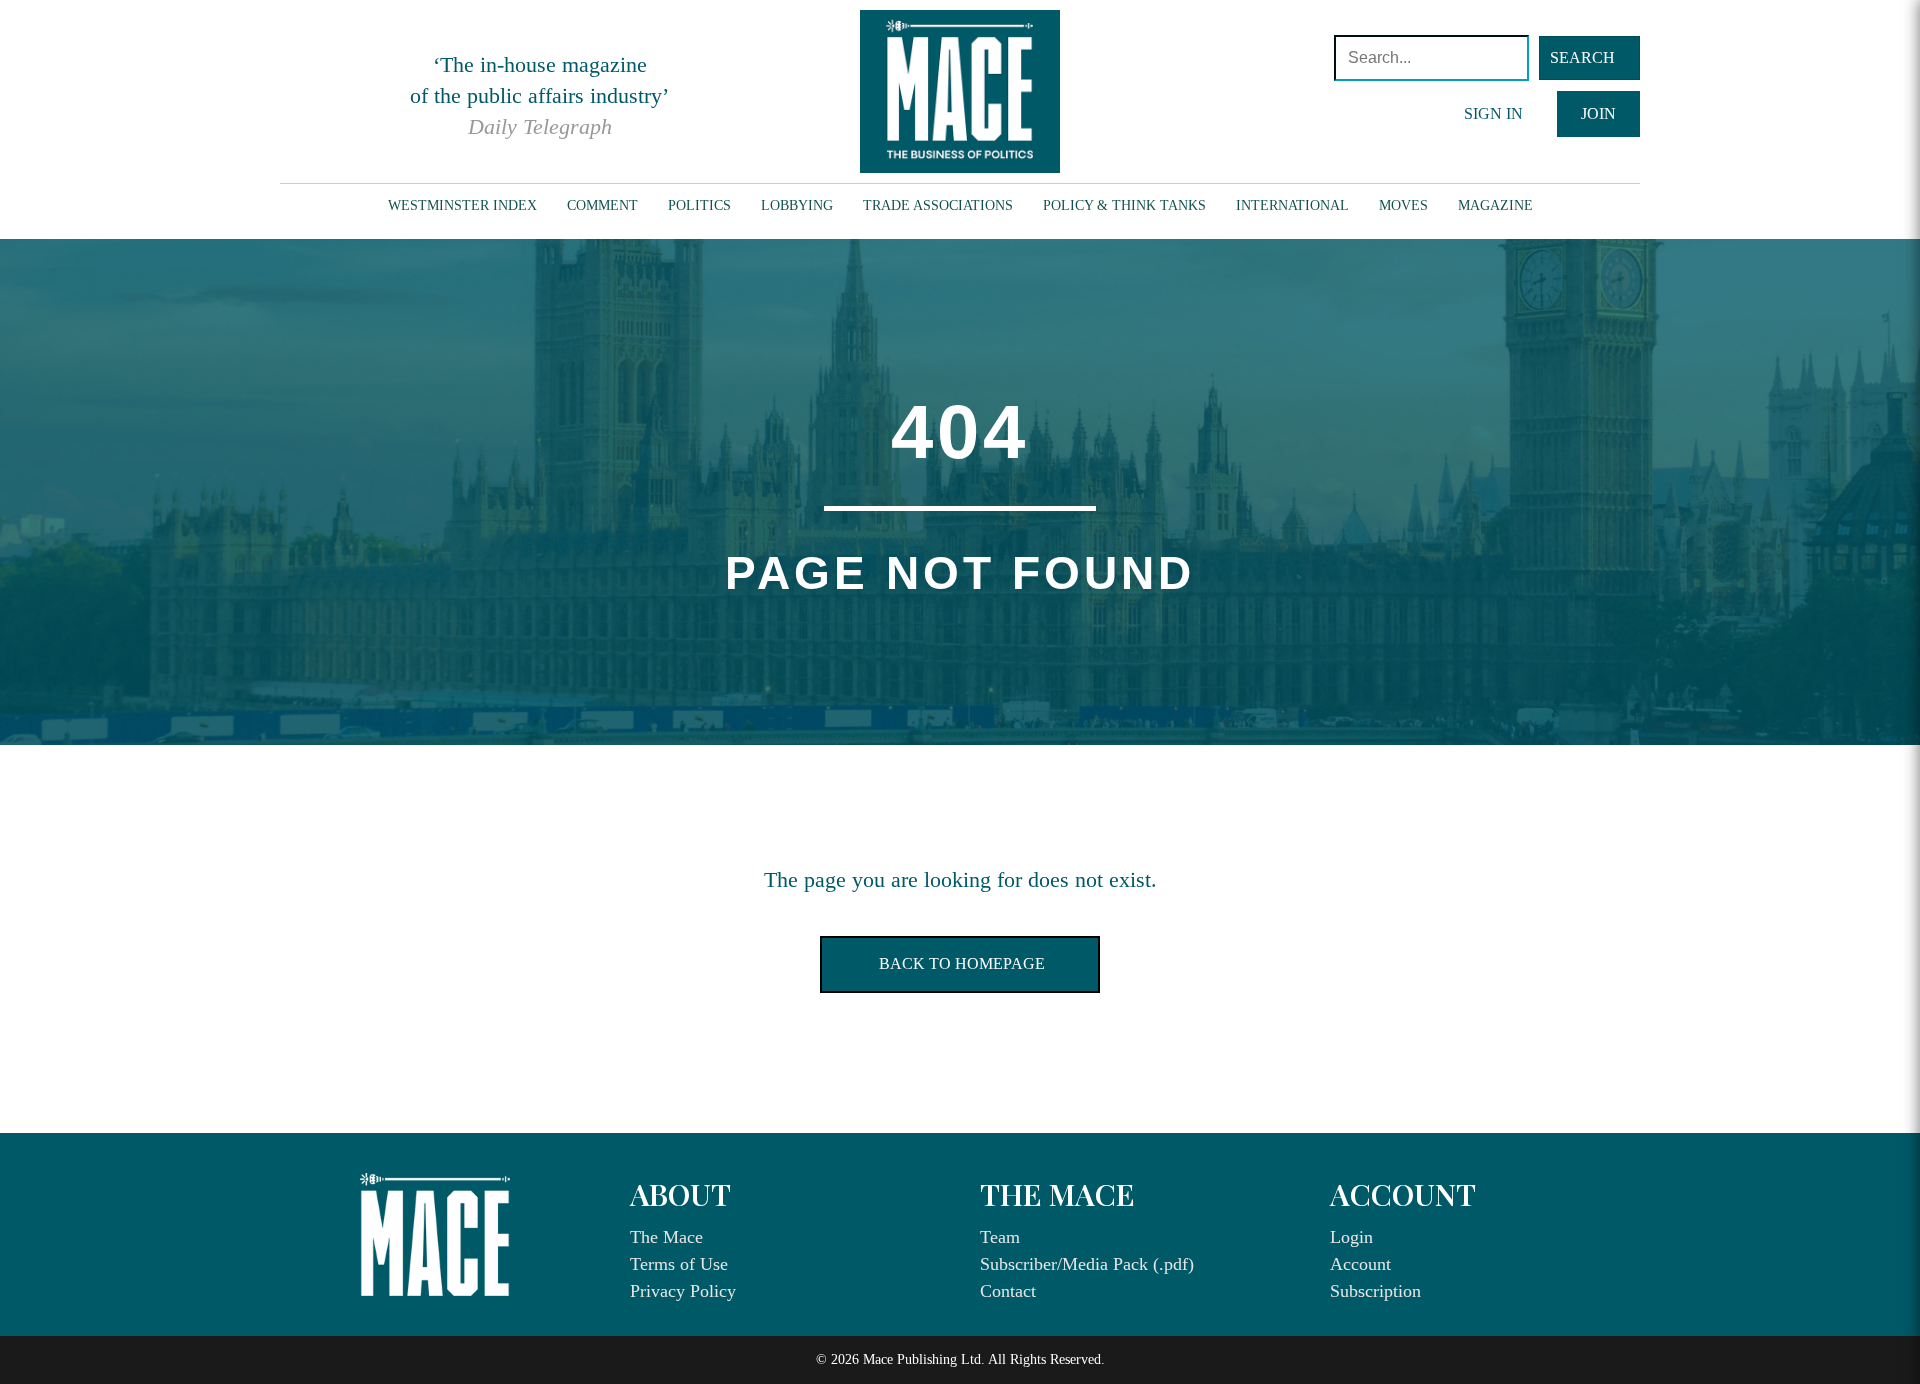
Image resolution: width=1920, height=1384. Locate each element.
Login (1351, 1237)
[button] (1589, 58)
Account (1360, 1264)
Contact (1008, 1291)
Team (1000, 1237)
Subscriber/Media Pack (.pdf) (1087, 1264)
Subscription (1375, 1291)
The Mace (666, 1237)
